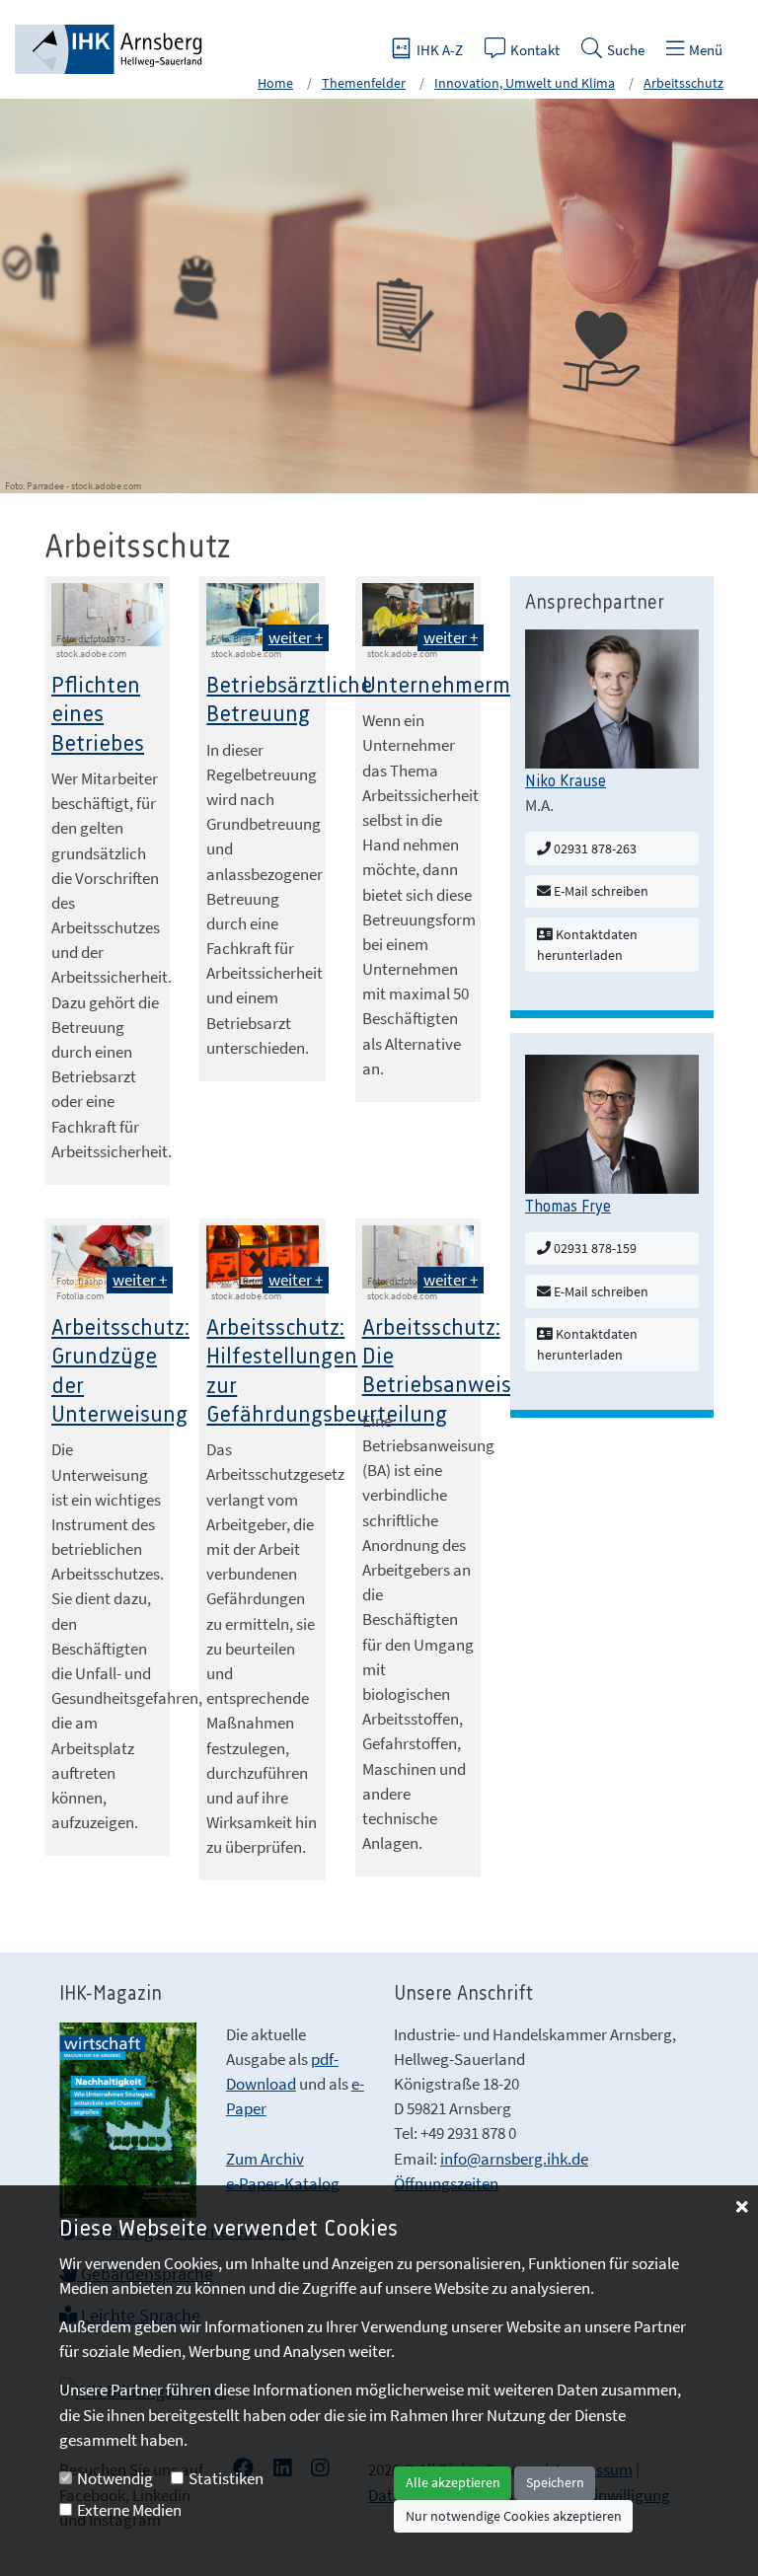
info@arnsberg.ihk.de (514, 2159)
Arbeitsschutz (683, 83)
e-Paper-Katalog (283, 2183)
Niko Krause (566, 781)
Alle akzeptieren (453, 2482)
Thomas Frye (568, 1207)
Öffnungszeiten (446, 2183)
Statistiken (226, 2478)
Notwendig (115, 2478)
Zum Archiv (265, 2159)
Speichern (555, 2482)
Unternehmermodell (460, 686)
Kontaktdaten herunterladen (587, 945)
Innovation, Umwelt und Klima (525, 83)
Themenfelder (364, 83)
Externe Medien (129, 2510)
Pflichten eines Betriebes (98, 715)
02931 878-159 (594, 1248)
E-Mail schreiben (600, 891)
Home (275, 83)
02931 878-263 (594, 848)
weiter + (296, 637)
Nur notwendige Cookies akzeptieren (514, 2516)
